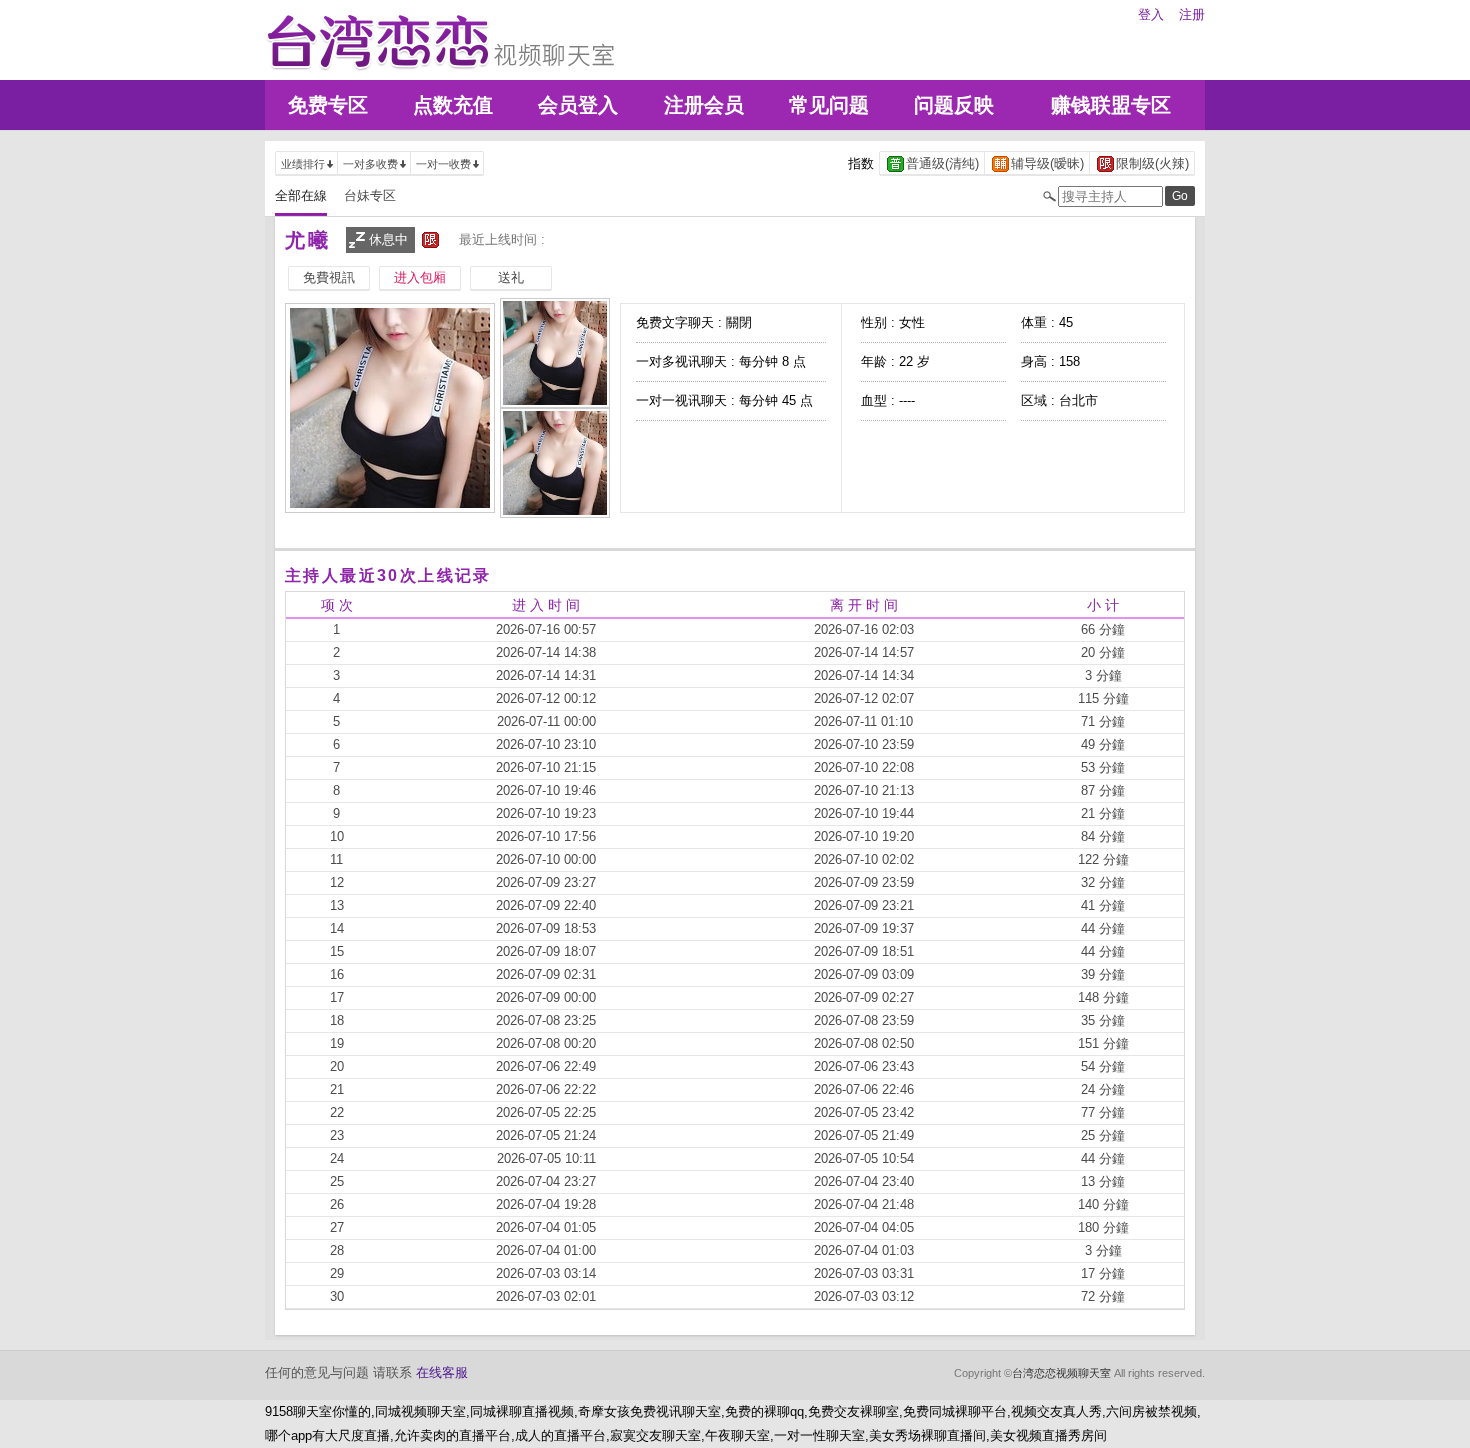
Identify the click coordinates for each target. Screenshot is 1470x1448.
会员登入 (578, 105)
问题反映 (954, 105)
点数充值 (453, 105)
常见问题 (829, 105)
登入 (1151, 14)
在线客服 (442, 1372)
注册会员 (704, 105)
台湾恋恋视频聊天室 (1061, 1373)
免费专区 (328, 105)
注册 (1192, 14)
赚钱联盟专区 (1111, 105)
